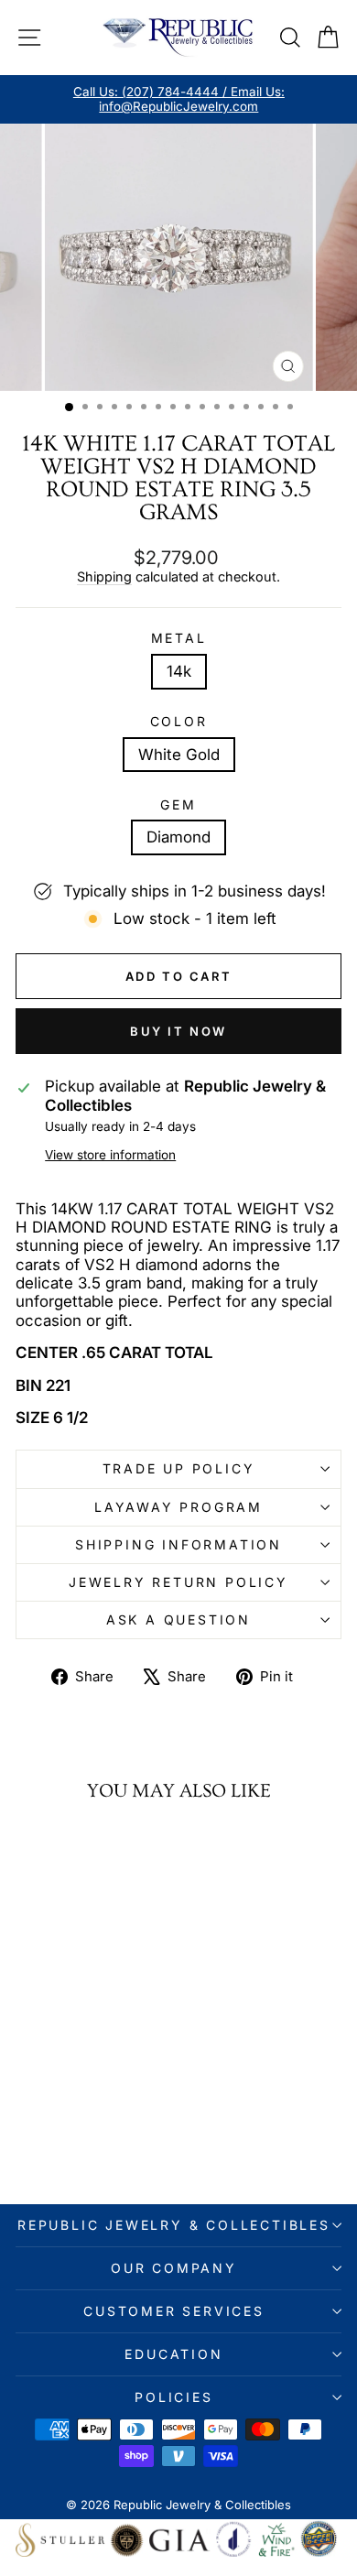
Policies (173, 2397)
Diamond (178, 837)
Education (173, 2354)
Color (179, 722)
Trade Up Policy (179, 1468)
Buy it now (178, 1031)
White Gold (179, 755)
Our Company (174, 2268)
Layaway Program (178, 1507)
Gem (178, 805)
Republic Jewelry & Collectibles (174, 2225)
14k (179, 671)
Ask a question (178, 1620)
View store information (110, 1155)
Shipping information (178, 1544)
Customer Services (174, 2311)
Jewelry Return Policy (178, 1582)
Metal (179, 638)
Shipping (104, 576)
